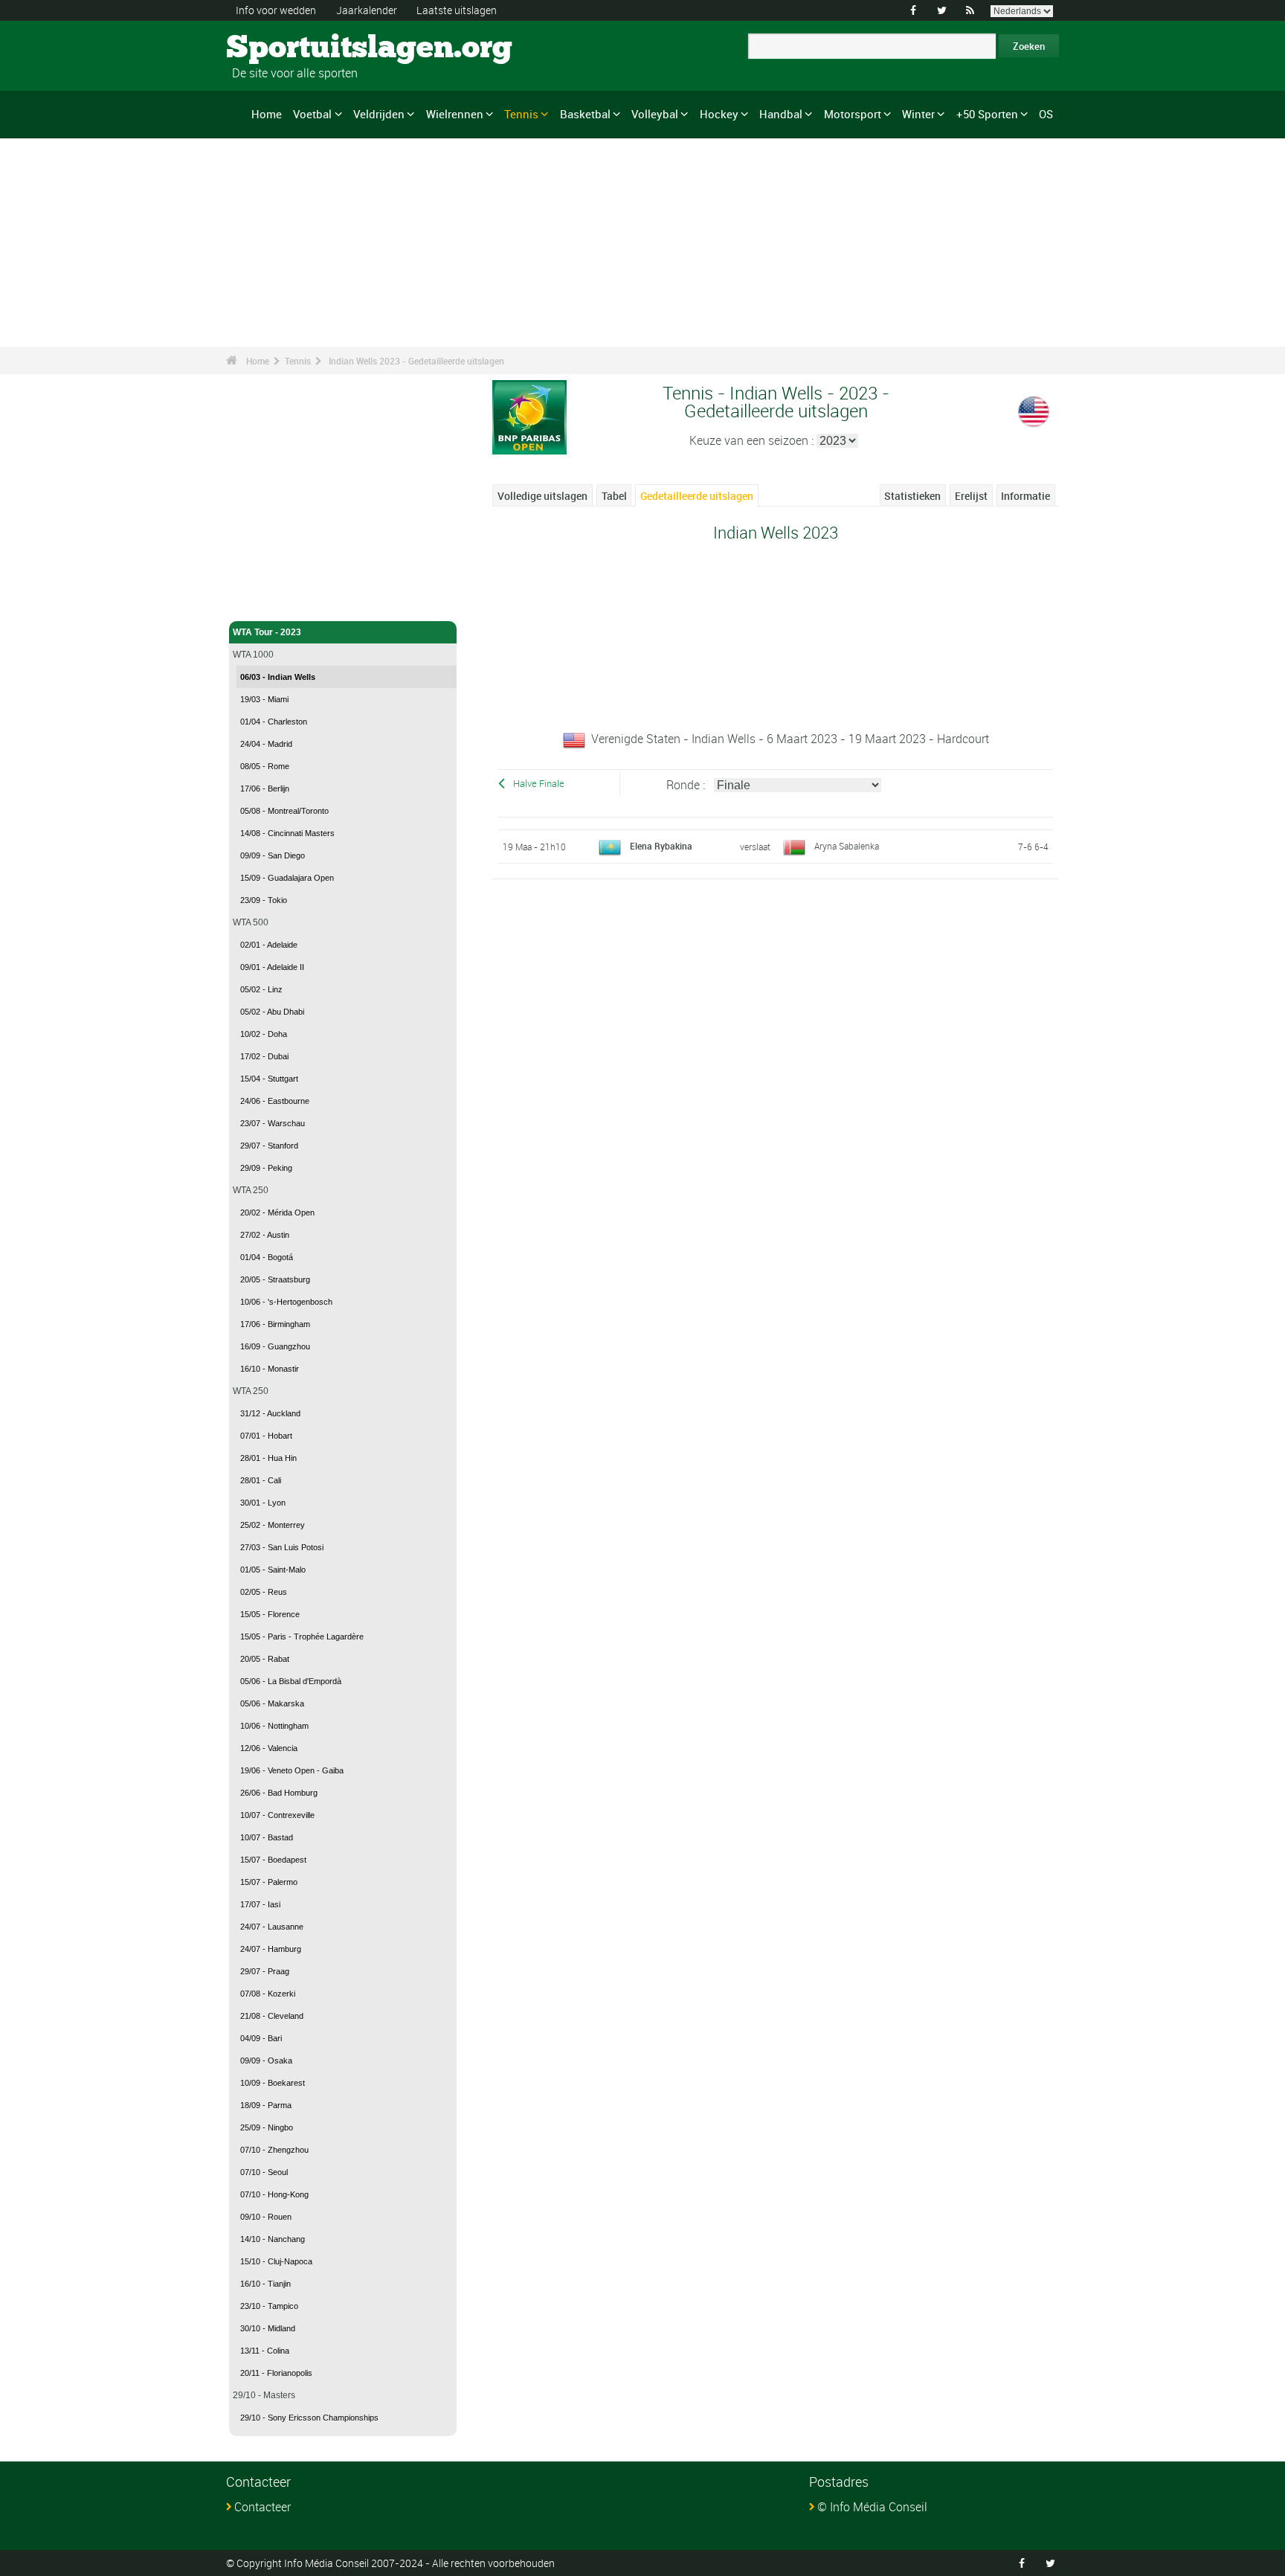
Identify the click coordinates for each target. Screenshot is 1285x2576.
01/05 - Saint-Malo (273, 1570)
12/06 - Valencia (269, 1748)
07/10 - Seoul (264, 2172)
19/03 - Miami (264, 699)
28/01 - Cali (261, 1480)
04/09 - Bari (261, 2038)
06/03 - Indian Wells (278, 677)
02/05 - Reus (264, 1592)
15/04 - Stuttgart (269, 1079)
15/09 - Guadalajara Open (287, 878)
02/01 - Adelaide (269, 945)
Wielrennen (455, 114)
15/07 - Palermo (269, 1882)
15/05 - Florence (270, 1614)
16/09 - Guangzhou (275, 1346)
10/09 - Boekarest (273, 2083)
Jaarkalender (367, 10)
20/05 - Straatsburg (275, 1279)
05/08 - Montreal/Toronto (284, 811)
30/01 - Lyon (263, 1503)
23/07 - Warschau (273, 1123)
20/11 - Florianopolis (276, 2373)
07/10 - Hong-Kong (274, 2194)
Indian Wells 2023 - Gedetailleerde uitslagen (416, 361)
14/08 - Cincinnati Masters (287, 833)
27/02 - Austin (265, 1235)
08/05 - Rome (265, 766)
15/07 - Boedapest (273, 1860)
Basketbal (585, 114)
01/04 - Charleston (274, 722)
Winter (918, 114)
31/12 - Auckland (270, 1413)
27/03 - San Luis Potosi (282, 1547)
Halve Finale (539, 784)
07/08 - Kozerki (268, 1994)
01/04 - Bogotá (267, 1257)
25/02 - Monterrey (273, 1525)
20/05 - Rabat (265, 1659)
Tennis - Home (263, 601)
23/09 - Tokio (264, 900)
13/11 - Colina (265, 2351)
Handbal (781, 114)
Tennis (521, 114)
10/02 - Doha (264, 1034)
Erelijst (971, 496)
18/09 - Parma (266, 2105)
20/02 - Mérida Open (277, 1212)
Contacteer (263, 2507)
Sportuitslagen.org (282, 48)
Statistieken (912, 496)
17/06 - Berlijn (265, 788)
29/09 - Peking (266, 1168)
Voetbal (312, 114)
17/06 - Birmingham (275, 1324)
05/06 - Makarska (272, 1703)
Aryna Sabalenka (847, 846)
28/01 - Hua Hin (268, 1458)
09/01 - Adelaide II (272, 967)
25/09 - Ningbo (267, 2127)
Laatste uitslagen (457, 10)
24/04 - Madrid (266, 744)
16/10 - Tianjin (265, 2284)
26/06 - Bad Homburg (279, 1793)
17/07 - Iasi (260, 1904)
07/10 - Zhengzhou (274, 2150)
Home (267, 114)
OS (1046, 114)
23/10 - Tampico (269, 2306)
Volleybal (655, 114)
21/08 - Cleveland (272, 2016)
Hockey (719, 114)
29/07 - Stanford (269, 1146)
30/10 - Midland (268, 2328)
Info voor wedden (276, 10)
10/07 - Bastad (267, 1837)
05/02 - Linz (261, 989)
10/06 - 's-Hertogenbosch (286, 1302)
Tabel (614, 496)
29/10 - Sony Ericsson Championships (309, 2418)
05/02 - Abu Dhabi (272, 1012)
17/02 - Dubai (264, 1056)
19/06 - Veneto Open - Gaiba (292, 1770)
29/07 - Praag (265, 1971)
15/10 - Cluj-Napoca (276, 2261)
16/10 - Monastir (270, 1369)
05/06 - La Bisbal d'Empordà (291, 1681)
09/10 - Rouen (266, 2217)
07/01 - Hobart (266, 1436)
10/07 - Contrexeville (277, 1815)
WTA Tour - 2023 (267, 632)
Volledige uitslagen (542, 496)
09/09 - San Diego (273, 855)
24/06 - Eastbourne (275, 1101)
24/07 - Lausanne (272, 1927)
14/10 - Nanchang (273, 2239)
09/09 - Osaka (266, 2061)
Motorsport (853, 114)
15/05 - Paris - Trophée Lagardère (302, 1637)
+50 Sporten (987, 114)
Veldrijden (379, 114)
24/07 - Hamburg (271, 1949)
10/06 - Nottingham (274, 1726)
